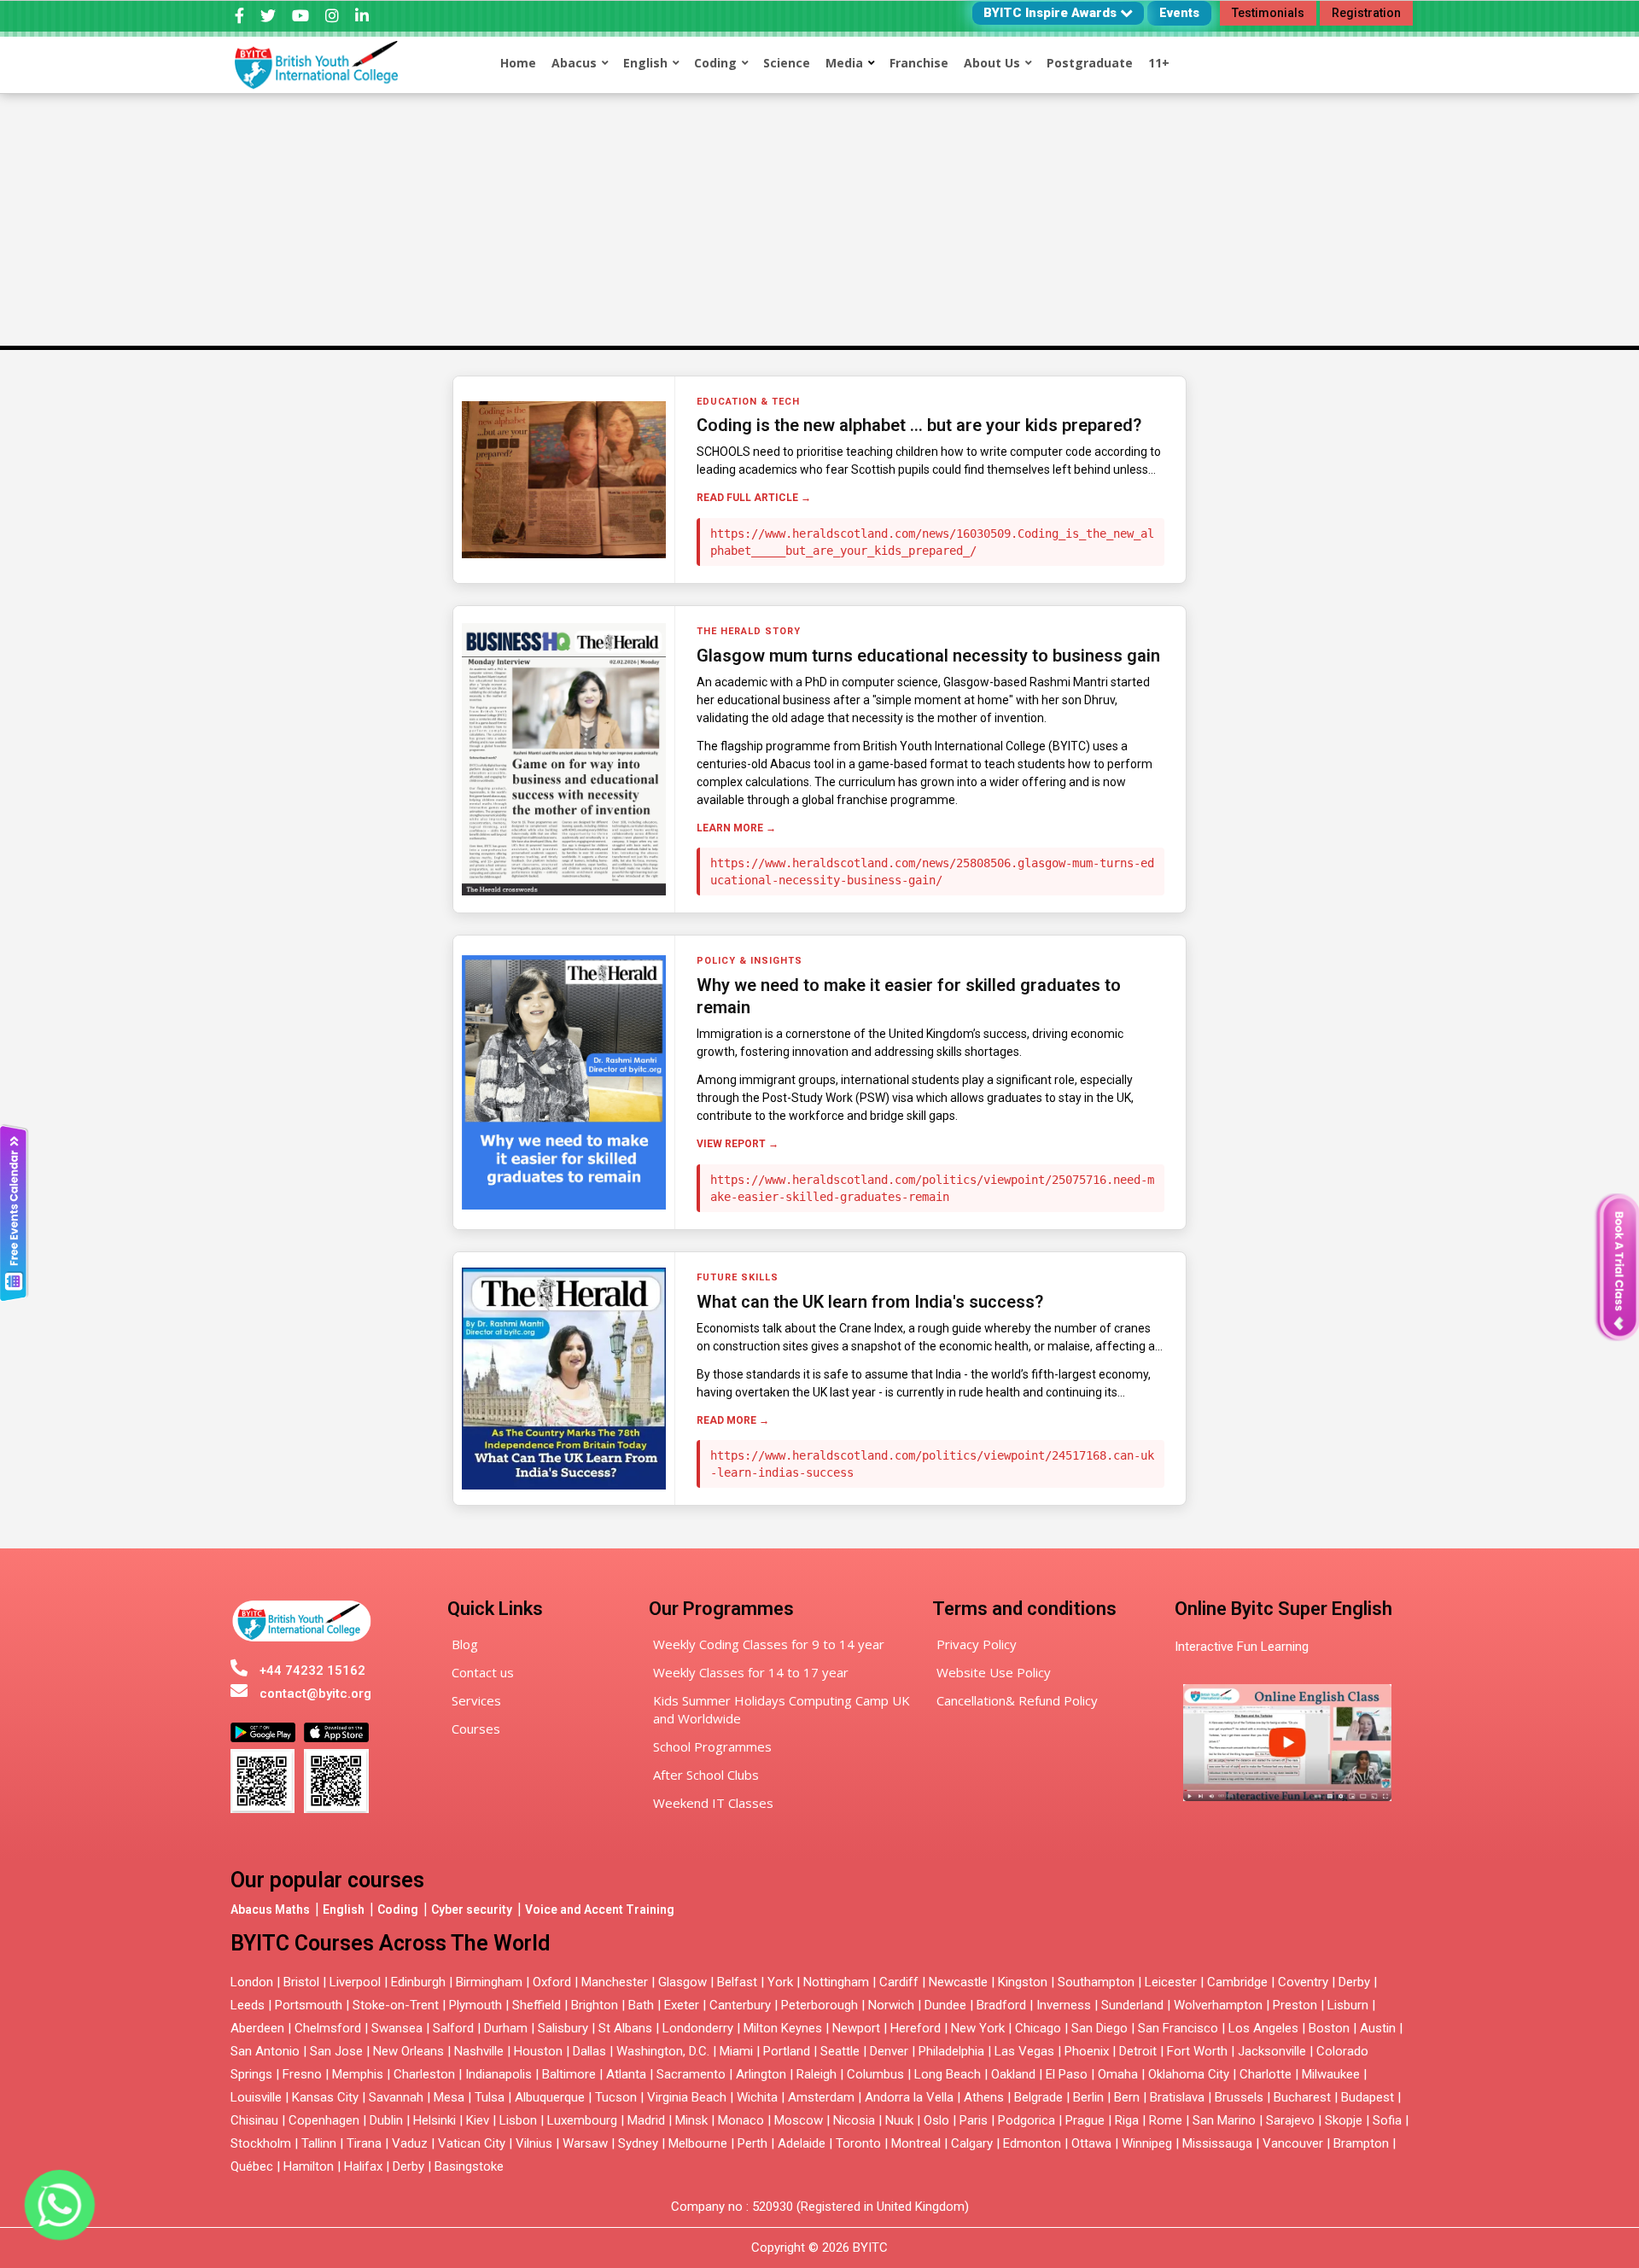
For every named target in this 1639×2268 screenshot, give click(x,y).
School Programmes (712, 1746)
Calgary (972, 2143)
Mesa (449, 2097)
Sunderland (1132, 2005)
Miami (736, 2051)
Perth (752, 2143)
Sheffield (537, 2005)
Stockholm (261, 2143)
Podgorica (1027, 2120)
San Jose (336, 2051)
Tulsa (490, 2097)
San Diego (1099, 2028)
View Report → (738, 1144)
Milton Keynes (783, 2028)
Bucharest (1302, 2097)
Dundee (945, 2005)
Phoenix (1087, 2051)
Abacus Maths (270, 1909)
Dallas (589, 2051)
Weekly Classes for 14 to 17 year (751, 1672)
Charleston (424, 2074)
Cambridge (1237, 1982)
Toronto (858, 2143)
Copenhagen (324, 2120)
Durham (506, 2028)
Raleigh (817, 2074)
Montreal (916, 2143)
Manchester (615, 1982)
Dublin (386, 2120)
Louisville (256, 2097)
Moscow (799, 2120)
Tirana (364, 2143)
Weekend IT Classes (713, 1803)
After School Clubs (706, 1775)
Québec (252, 2166)
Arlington (761, 2074)
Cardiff (899, 1982)
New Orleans (408, 2051)
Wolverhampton (1218, 2005)
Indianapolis (499, 2074)
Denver (889, 2051)
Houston (538, 2051)
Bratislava (1177, 2097)
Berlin (1088, 2097)
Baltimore (569, 2074)
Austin (1378, 2028)
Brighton (595, 2005)
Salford (455, 2028)
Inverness (1065, 2005)
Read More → (733, 1420)
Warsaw (585, 2143)
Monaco (741, 2120)
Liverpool (355, 1982)
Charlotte (1266, 2074)
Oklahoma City (1189, 2074)
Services (476, 1700)
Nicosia (854, 2120)
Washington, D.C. (663, 2051)
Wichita (757, 2097)
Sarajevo (1290, 2120)
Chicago (1038, 2028)
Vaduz (410, 2143)
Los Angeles (1263, 2028)
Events (1179, 13)
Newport (856, 2028)
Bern (1127, 2097)
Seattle (840, 2051)
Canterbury (740, 2005)
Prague (1085, 2120)
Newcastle (958, 1982)
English (344, 1909)
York (780, 1982)
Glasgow (682, 1982)
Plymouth (475, 2005)
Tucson (616, 2097)
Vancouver (1293, 2143)
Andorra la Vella (909, 2097)
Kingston (1023, 1982)
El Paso (1067, 2074)
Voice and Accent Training (600, 1909)
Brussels (1239, 2097)
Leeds (248, 2005)
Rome (1166, 2120)
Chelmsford (328, 2028)
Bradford (1001, 2005)
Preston (1295, 2005)
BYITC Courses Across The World (390, 1943)
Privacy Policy (977, 1644)
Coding (398, 1909)
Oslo (936, 2120)
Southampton (1096, 1982)
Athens (984, 2097)
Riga (1127, 2120)
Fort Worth (1197, 2051)
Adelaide (802, 2143)
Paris (974, 2120)
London (252, 1982)
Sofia (1387, 2120)
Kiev (478, 2120)
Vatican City (472, 2143)
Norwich (891, 2005)
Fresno (302, 2074)
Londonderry (698, 2028)
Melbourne (698, 2143)
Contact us (483, 1672)
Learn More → (736, 828)
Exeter (682, 2005)
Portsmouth (309, 2005)
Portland (787, 2051)
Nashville (479, 2051)
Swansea (397, 2028)
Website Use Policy (994, 1672)
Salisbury (563, 2028)
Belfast (737, 1982)
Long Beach (948, 2074)
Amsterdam (821, 2097)
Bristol (301, 1982)
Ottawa (1091, 2143)
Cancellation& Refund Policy (1017, 1700)
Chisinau (256, 2120)
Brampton (1361, 2143)
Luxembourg (582, 2120)
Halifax (363, 2166)
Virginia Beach (687, 2097)
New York (978, 2028)
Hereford (916, 2028)
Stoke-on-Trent (396, 2005)
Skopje (1344, 2120)
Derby (1354, 1982)
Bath (641, 2005)
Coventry (1303, 1982)
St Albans (625, 2028)
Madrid (646, 2120)
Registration (1366, 13)
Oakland (1013, 2074)
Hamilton (309, 2166)
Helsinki (435, 2120)
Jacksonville (1272, 2051)
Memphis (358, 2074)
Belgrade (1038, 2097)
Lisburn (1348, 2005)
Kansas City (325, 2097)
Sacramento (691, 2074)
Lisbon (518, 2120)
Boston (1329, 2028)
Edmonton (1032, 2143)
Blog (465, 1644)
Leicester (1171, 1982)
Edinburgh (418, 1982)
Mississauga (1217, 2143)
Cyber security (472, 1909)
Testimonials (1268, 13)
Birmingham (489, 1982)
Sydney (638, 2143)
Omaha (1118, 2074)
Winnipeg (1147, 2143)
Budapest (1368, 2097)
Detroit (1138, 2051)
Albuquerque (550, 2097)
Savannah (396, 2097)
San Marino (1224, 2120)
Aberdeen (257, 2028)
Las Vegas (1024, 2051)
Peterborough (819, 2005)
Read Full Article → (754, 498)
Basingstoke (469, 2166)
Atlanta (626, 2074)
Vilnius (536, 2143)
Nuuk (899, 2120)
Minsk (691, 2120)
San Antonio (265, 2051)
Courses (476, 1729)
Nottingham (836, 1982)
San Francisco (1178, 2028)
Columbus (875, 2074)
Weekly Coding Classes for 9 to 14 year (769, 1644)
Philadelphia (951, 2051)
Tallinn (319, 2143)
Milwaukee (1331, 2074)
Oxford (552, 1982)
